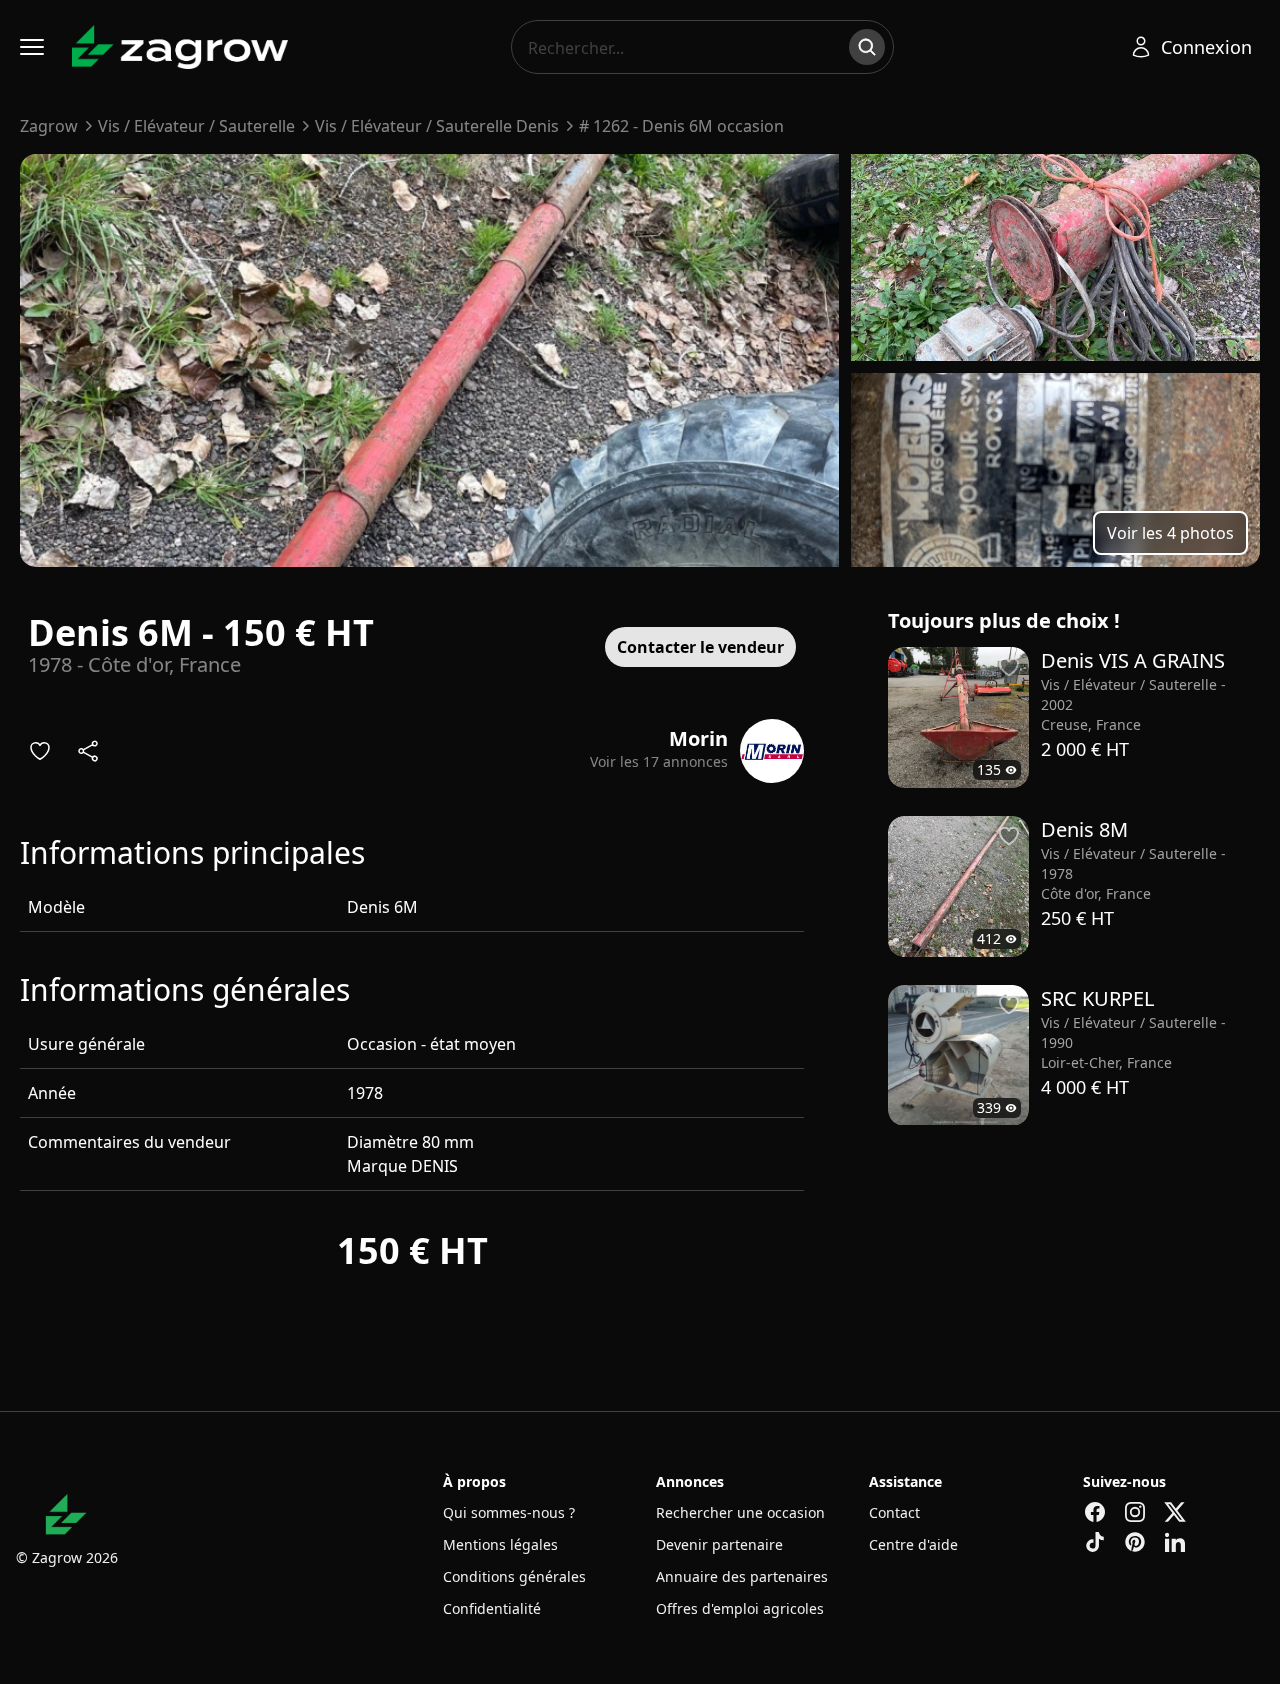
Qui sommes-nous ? (509, 1512)
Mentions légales (500, 1544)
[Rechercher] (867, 47)
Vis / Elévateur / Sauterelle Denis (437, 126)
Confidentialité (492, 1608)
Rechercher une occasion (740, 1512)
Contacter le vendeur (700, 647)
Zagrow (49, 126)
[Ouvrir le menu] (32, 47)
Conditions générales (514, 1576)
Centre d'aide (913, 1544)
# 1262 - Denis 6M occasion (681, 126)
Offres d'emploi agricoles (740, 1608)
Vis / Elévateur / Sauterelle (196, 126)
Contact (894, 1512)
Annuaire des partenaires (742, 1576)
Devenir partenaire (719, 1544)
